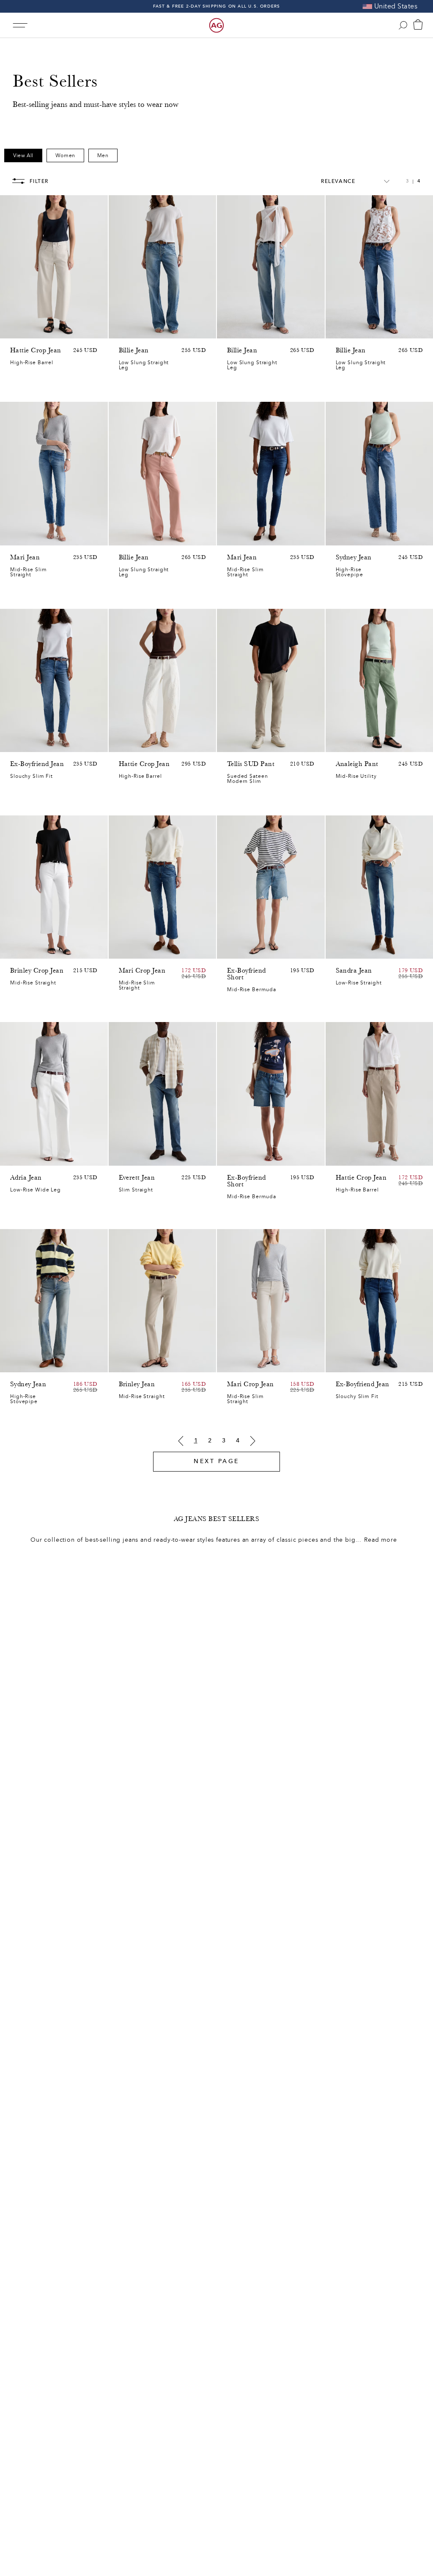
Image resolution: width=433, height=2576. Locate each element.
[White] (157, 537)
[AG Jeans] (216, 25)
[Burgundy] (146, 537)
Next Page (216, 1461)
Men (103, 155)
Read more (381, 1540)
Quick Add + (80, 330)
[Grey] (243, 741)
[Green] (48, 330)
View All (23, 155)
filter (39, 181)
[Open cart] (418, 25)
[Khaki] (352, 744)
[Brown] (15, 330)
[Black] (135, 1364)
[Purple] (37, 330)
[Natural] (124, 537)
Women (65, 155)
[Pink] (26, 330)
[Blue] (124, 330)
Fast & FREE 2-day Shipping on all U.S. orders (217, 6)
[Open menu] (20, 25)
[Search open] (403, 25)
